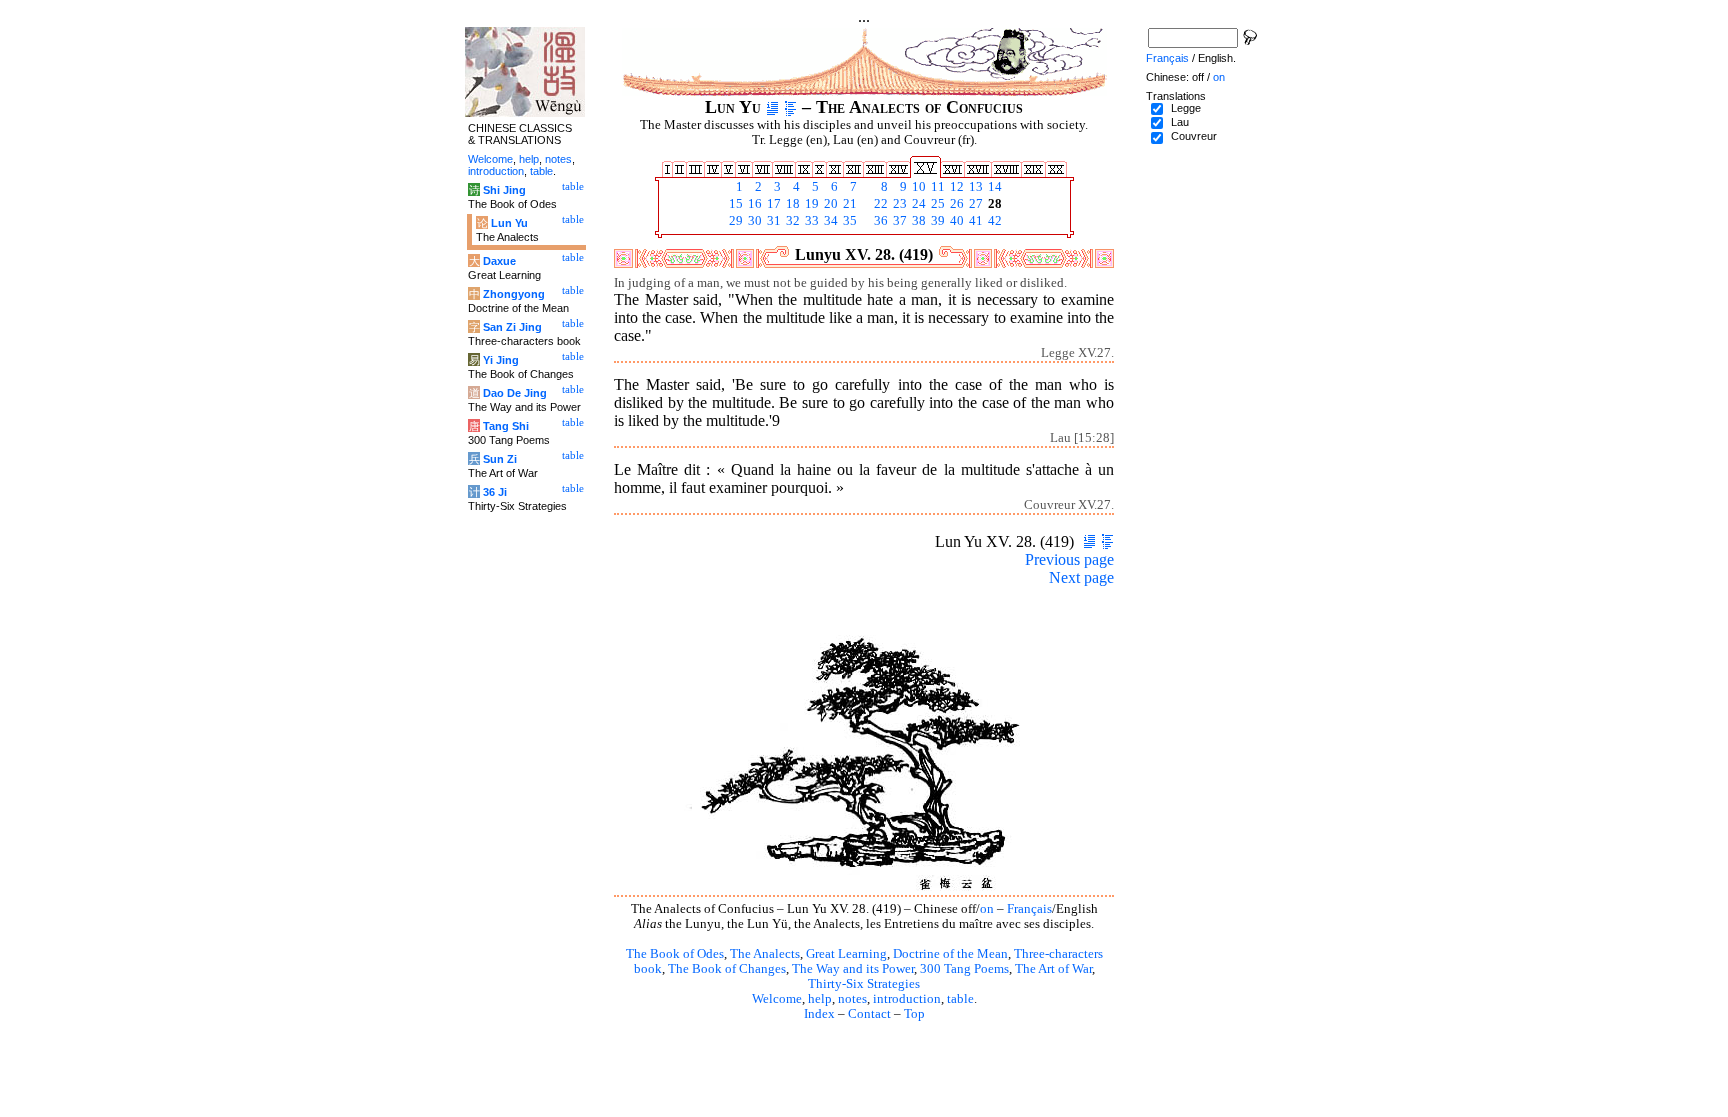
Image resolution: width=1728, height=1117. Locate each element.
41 (974, 221)
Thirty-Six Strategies (864, 984)
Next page (1081, 577)
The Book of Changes (727, 969)
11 (936, 187)
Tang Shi (506, 426)
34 (829, 221)
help (820, 999)
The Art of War (1053, 969)
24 (917, 204)
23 (898, 204)
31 (772, 221)
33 (810, 221)
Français (1029, 909)
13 (974, 187)
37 (898, 221)
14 (993, 187)
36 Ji (495, 492)
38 (917, 221)
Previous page (1069, 559)
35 (848, 221)
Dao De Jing (515, 393)
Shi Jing (504, 190)
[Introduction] (772, 107)
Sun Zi (500, 459)
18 (791, 204)
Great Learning (846, 954)
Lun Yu (509, 223)
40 (955, 221)
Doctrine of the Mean (950, 954)
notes (852, 999)
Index (819, 1014)
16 (753, 204)
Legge (1186, 108)
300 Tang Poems (964, 969)
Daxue (499, 261)
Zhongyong (514, 294)
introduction (907, 999)
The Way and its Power (853, 969)
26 (955, 204)
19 (810, 204)
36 (879, 221)
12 (955, 187)
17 (772, 204)
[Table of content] (790, 107)
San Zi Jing (512, 327)
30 (753, 221)
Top (914, 1014)
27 (974, 204)
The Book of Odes (675, 954)
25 (936, 204)
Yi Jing (501, 360)
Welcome (777, 999)
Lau (1180, 122)
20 (829, 204)
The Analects (765, 954)
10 (917, 187)
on (987, 909)
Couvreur (1194, 136)
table (960, 999)
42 (993, 221)
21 (848, 204)
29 (734, 221)
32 (791, 221)
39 (936, 221)
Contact (869, 1014)
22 (879, 204)
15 (734, 204)
